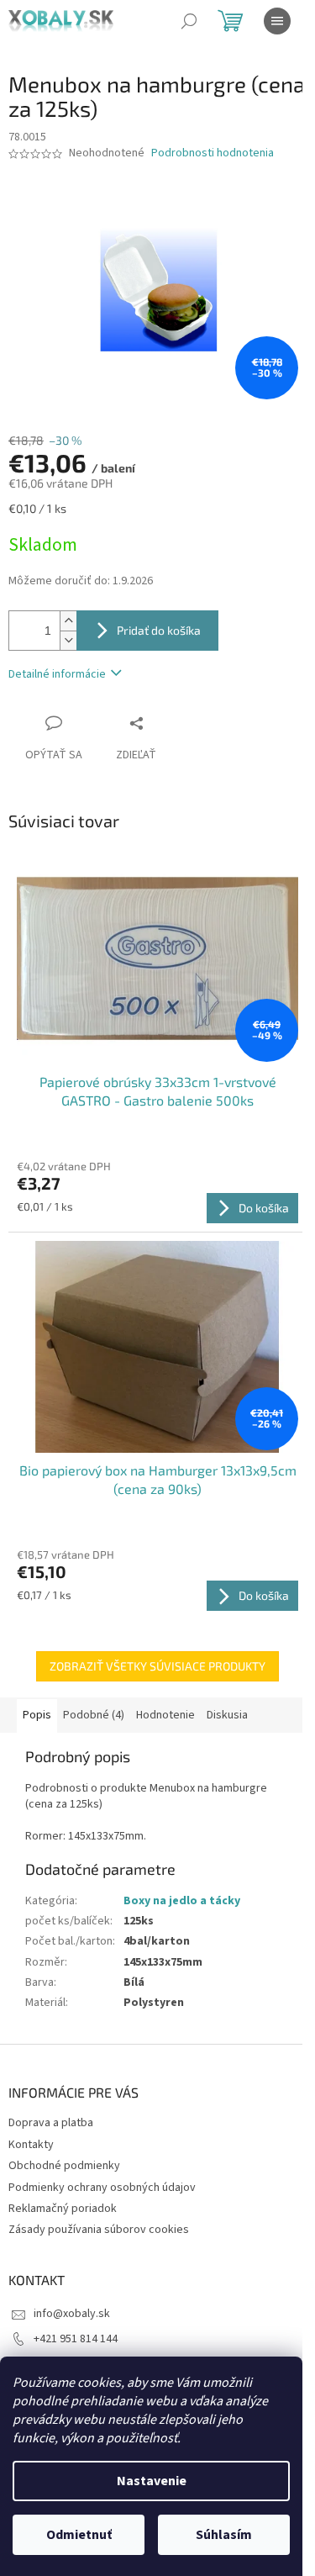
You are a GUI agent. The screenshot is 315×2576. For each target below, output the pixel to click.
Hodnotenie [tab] (165, 1715)
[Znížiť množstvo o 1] (68, 640)
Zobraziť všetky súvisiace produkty (157, 1666)
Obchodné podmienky (64, 2166)
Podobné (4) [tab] (94, 1715)
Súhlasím (224, 2535)
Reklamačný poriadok (63, 2209)
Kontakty (31, 2145)
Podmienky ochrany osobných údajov (102, 2188)
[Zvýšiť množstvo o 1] (68, 621)
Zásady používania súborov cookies (99, 2230)
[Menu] (277, 21)
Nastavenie (152, 2481)
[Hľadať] (189, 21)
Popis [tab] (37, 1715)
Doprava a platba (51, 2123)
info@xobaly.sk (72, 2314)
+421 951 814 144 (76, 2339)
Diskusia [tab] (227, 1715)
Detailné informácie (57, 674)
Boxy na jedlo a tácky (182, 1901)
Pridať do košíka (159, 630)
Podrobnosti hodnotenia (213, 153)
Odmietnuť (79, 2535)
